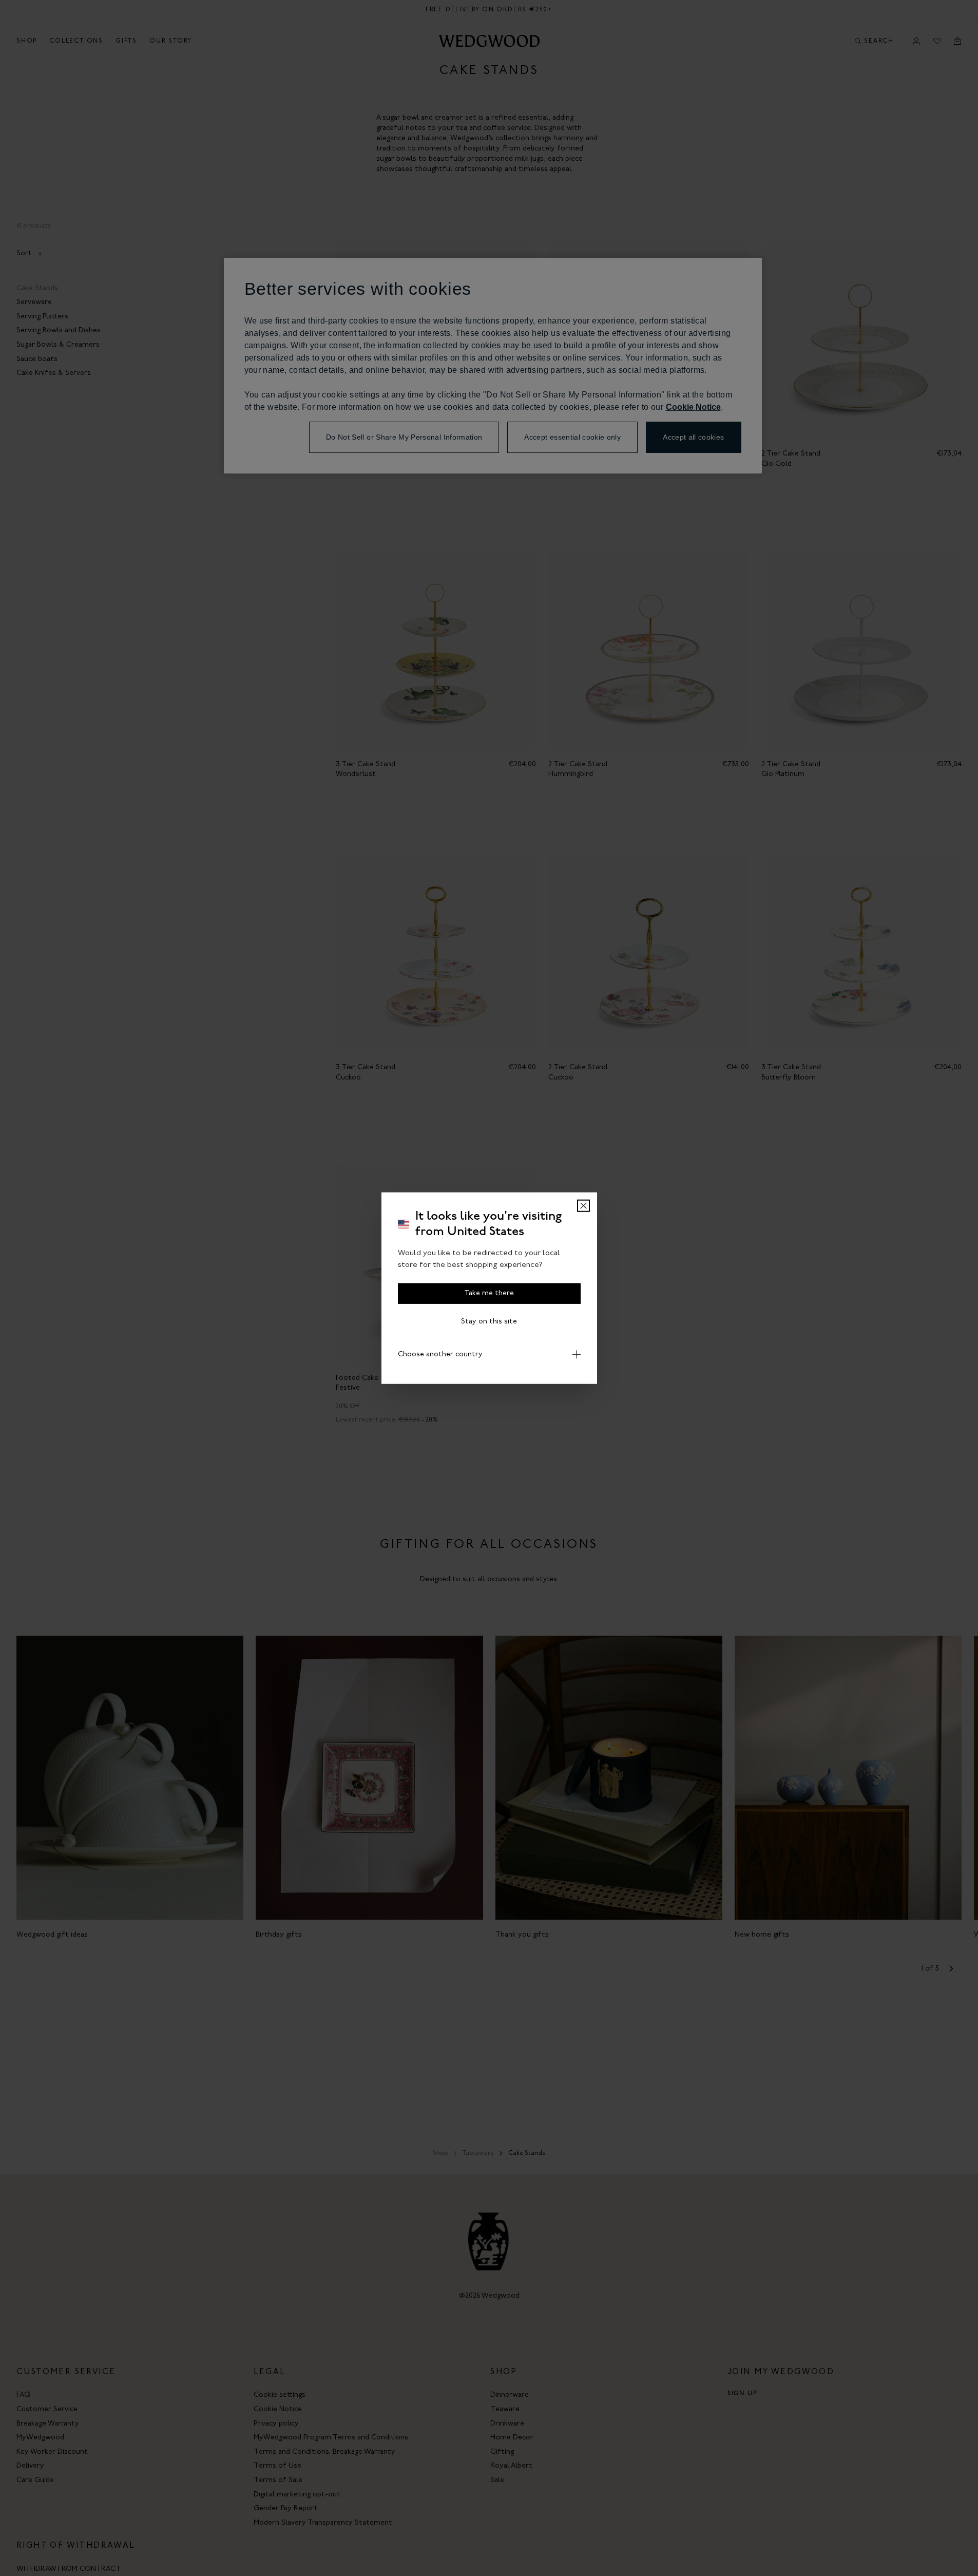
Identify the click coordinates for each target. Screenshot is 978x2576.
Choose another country (440, 1355)
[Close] (583, 1206)
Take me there (489, 1293)
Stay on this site (489, 1322)
